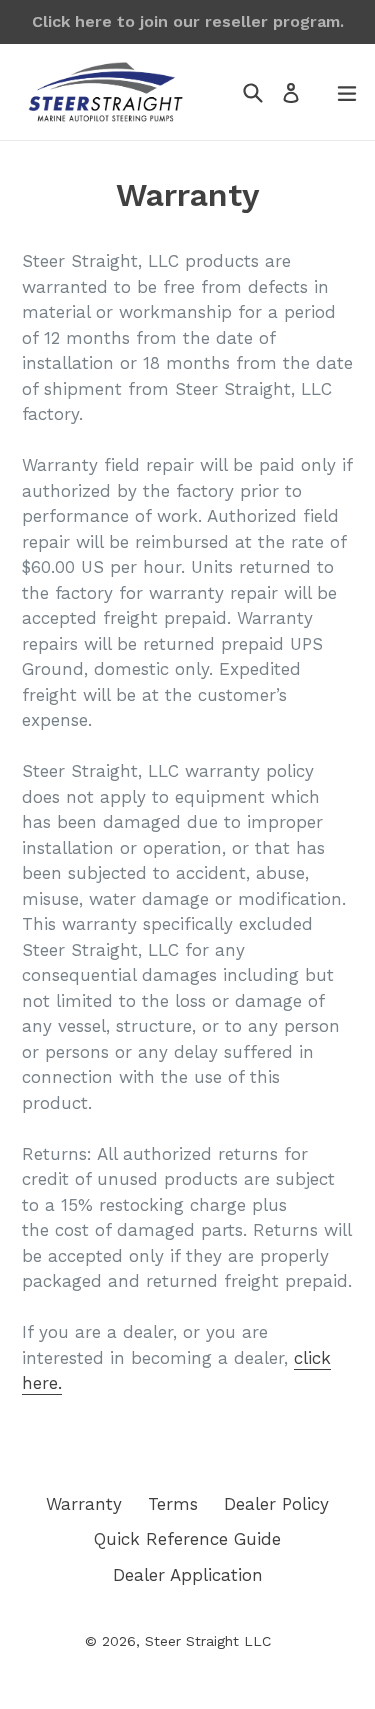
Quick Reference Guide (187, 1539)
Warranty (84, 1504)
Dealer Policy (276, 1504)
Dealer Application (188, 1575)
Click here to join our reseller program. (188, 21)
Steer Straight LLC (208, 1641)
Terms (173, 1504)
